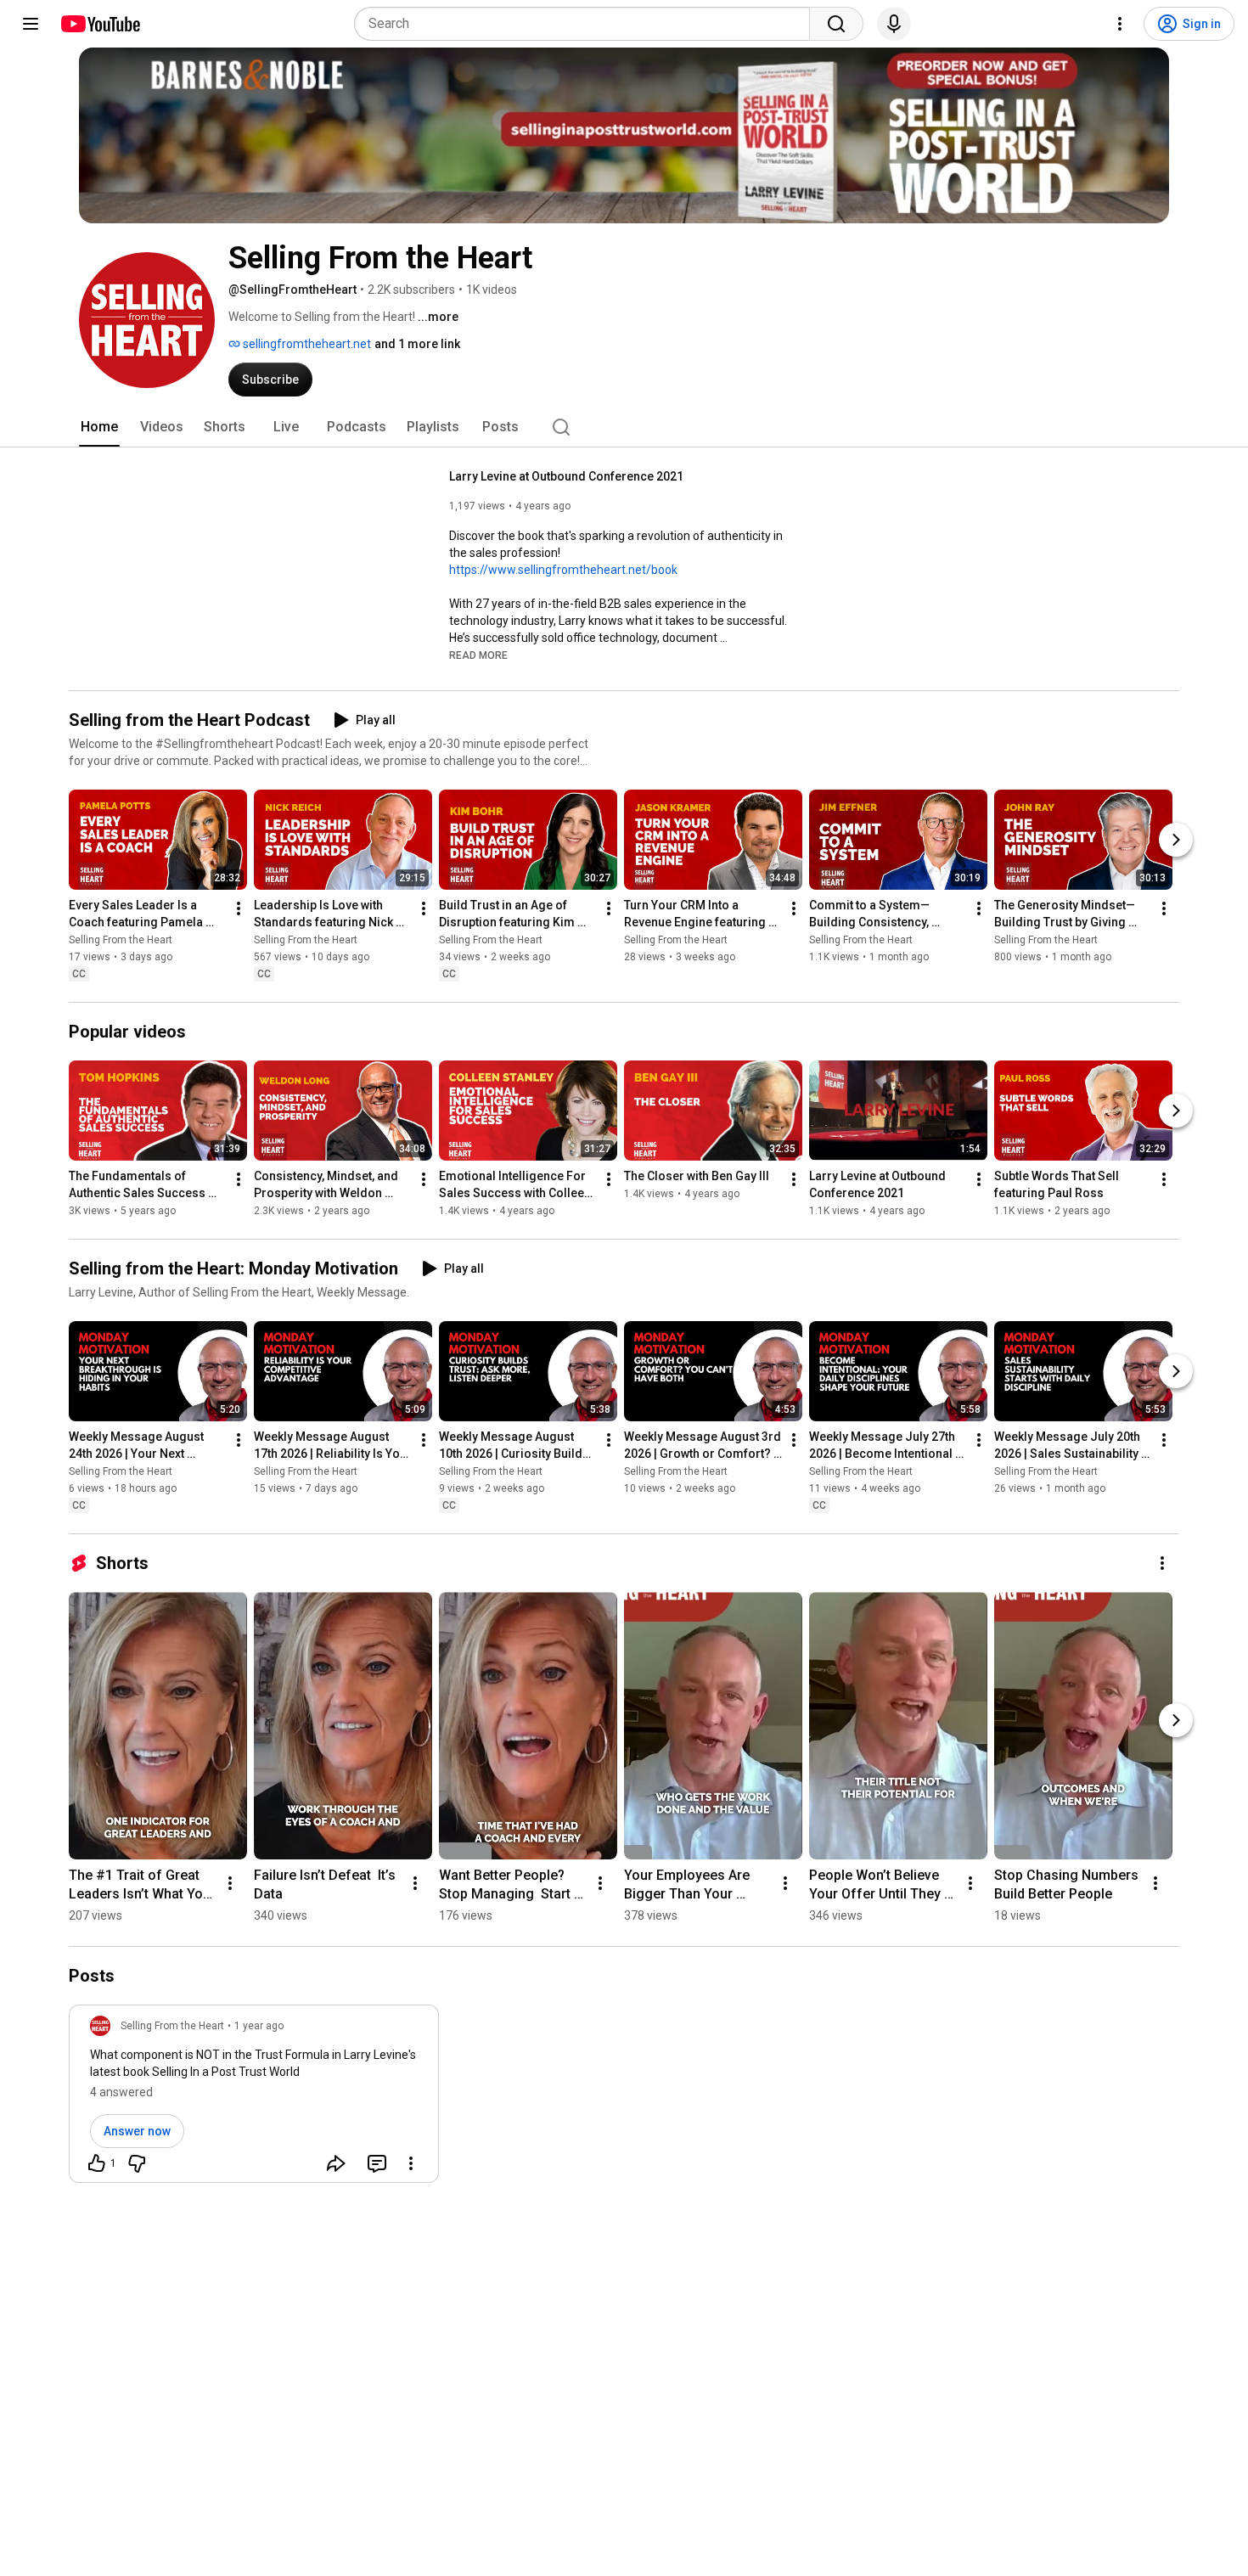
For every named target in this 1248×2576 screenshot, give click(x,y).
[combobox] (587, 24)
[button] (478, 655)
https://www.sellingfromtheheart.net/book (563, 570)
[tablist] (624, 427)
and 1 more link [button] (417, 344)
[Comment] (377, 2163)
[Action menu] (411, 2163)
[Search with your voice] (894, 24)
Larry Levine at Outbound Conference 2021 (566, 476)
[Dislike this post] (137, 2163)
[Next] (1176, 840)
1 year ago (259, 2026)
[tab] (99, 427)
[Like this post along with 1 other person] (97, 2163)
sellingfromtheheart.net (306, 344)
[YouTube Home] (100, 24)
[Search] (836, 24)
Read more (478, 655)
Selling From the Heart (121, 940)
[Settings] (1120, 24)
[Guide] (31, 24)
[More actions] (239, 908)
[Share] (336, 2163)
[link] (254, 2099)
